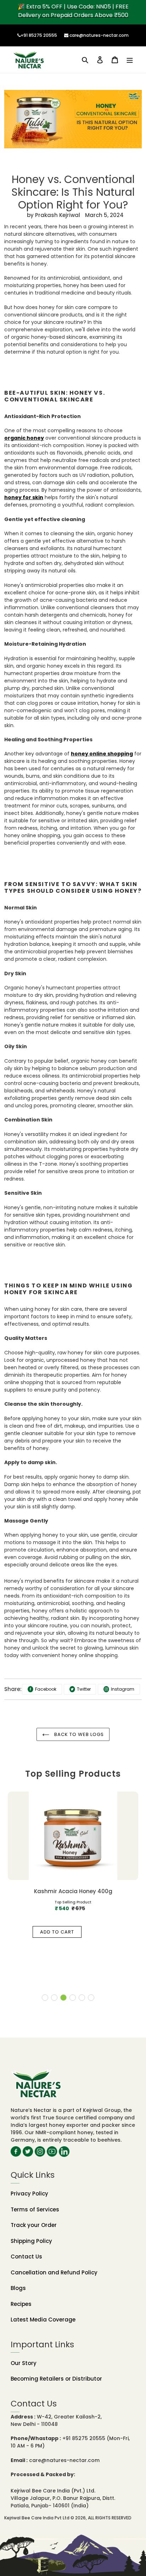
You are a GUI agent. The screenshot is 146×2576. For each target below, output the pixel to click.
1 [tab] (45, 1998)
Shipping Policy (31, 2241)
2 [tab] (54, 1998)
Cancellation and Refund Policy (54, 2272)
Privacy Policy (29, 2194)
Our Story (24, 2363)
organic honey (24, 438)
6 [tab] (91, 1998)
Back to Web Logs (78, 1734)
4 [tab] (73, 1998)
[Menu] (130, 60)
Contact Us (26, 2257)
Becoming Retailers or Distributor (56, 2379)
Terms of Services (35, 2209)
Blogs (18, 2288)
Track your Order (34, 2225)
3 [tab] (63, 1998)
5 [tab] (82, 1998)
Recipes (21, 2304)
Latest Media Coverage (43, 2320)
